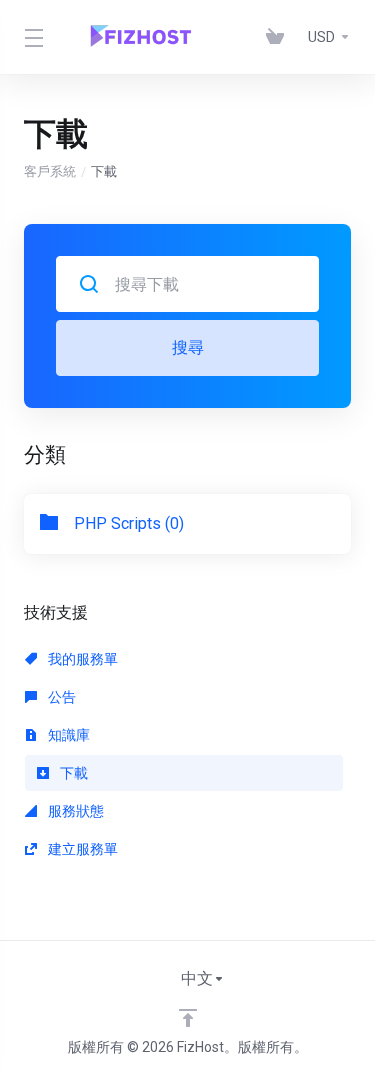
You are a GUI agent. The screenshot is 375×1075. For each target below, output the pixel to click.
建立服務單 (81, 849)
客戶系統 (50, 171)
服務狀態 (74, 811)
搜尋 (188, 347)
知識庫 (67, 735)
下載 (72, 773)
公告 (60, 697)
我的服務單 (81, 659)
